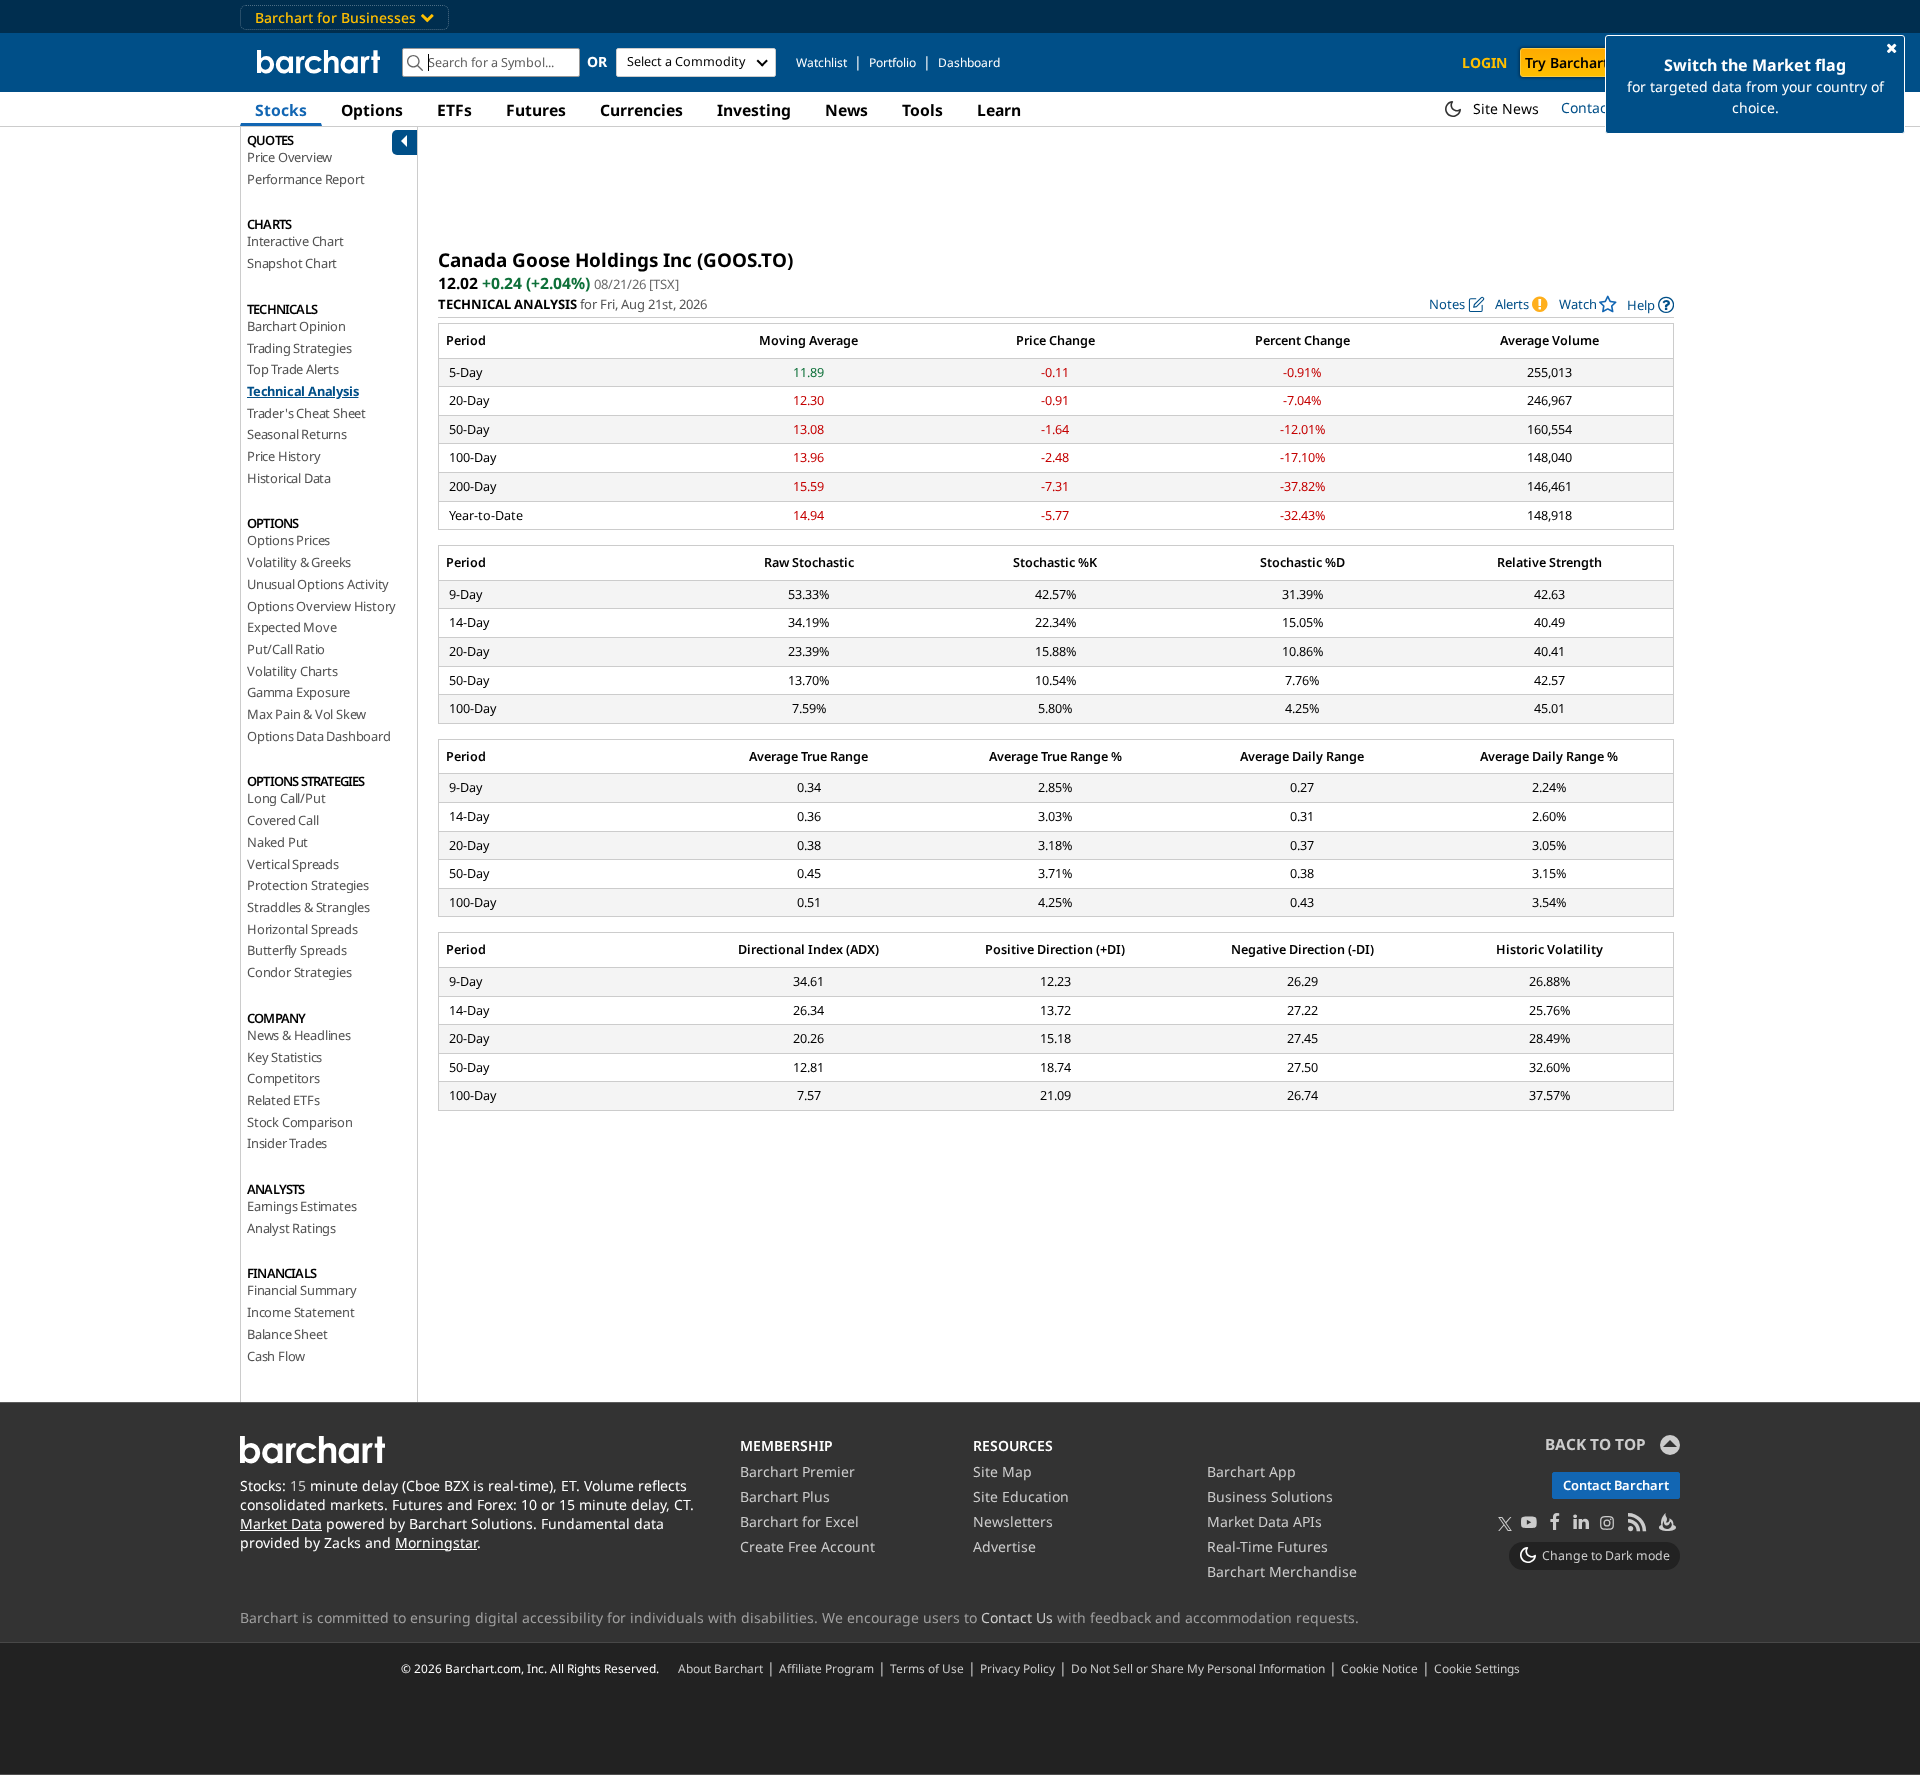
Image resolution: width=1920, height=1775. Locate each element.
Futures (536, 110)
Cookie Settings (1477, 1668)
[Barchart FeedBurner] (1666, 1523)
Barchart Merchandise (1282, 1571)
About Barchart (720, 1668)
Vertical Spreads (293, 864)
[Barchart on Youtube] (1529, 1523)
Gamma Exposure (298, 692)
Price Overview (289, 157)
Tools (922, 110)
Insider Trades (287, 1143)
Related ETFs (283, 1100)
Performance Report (305, 179)
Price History (283, 456)
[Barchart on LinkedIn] (1581, 1523)
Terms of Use (927, 1668)
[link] (1650, 304)
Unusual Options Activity (318, 584)
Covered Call (283, 820)
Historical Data (289, 478)
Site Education (1021, 1496)
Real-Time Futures (1267, 1546)
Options (372, 110)
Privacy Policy (1017, 1668)
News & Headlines (299, 1035)
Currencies (641, 110)
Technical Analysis (302, 391)
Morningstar (436, 1542)
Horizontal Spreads (302, 929)
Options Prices (288, 540)
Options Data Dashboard (319, 736)
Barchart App (1251, 1471)
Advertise (1004, 1546)
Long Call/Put (286, 798)
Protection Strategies (308, 885)
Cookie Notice (1379, 1668)
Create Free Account (807, 1546)
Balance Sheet (287, 1334)
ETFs (454, 110)
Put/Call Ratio (286, 649)
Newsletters (1013, 1521)
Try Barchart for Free (1596, 62)
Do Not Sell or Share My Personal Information (1198, 1668)
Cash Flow (276, 1356)
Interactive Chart (295, 241)
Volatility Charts (292, 671)
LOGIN (1484, 62)
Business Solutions (1270, 1496)
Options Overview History (321, 606)
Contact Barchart (1616, 1485)
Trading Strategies (299, 348)
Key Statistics (284, 1057)
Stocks (281, 110)
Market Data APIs (1264, 1521)
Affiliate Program (826, 1668)
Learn (999, 110)
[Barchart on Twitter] (1505, 1525)
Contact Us (1017, 1617)
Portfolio (892, 62)
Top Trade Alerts (293, 369)
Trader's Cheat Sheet (306, 413)
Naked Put (277, 842)
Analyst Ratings (291, 1228)
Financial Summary (302, 1290)
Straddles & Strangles (308, 907)
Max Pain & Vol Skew (306, 714)
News (846, 110)
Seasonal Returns (297, 434)
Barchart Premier (797, 1471)
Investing (754, 110)
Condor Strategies (299, 972)
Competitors (283, 1078)
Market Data (281, 1523)
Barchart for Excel (799, 1521)
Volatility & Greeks (299, 562)
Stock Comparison (300, 1122)
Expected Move (291, 627)
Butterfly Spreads (297, 950)
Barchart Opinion (296, 326)
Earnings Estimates (301, 1206)
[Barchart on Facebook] (1555, 1523)
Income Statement (301, 1312)
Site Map (1002, 1471)
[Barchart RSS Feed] (1636, 1523)
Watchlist (821, 62)
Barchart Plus (785, 1496)
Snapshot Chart (292, 263)
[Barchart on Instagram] (1607, 1523)
